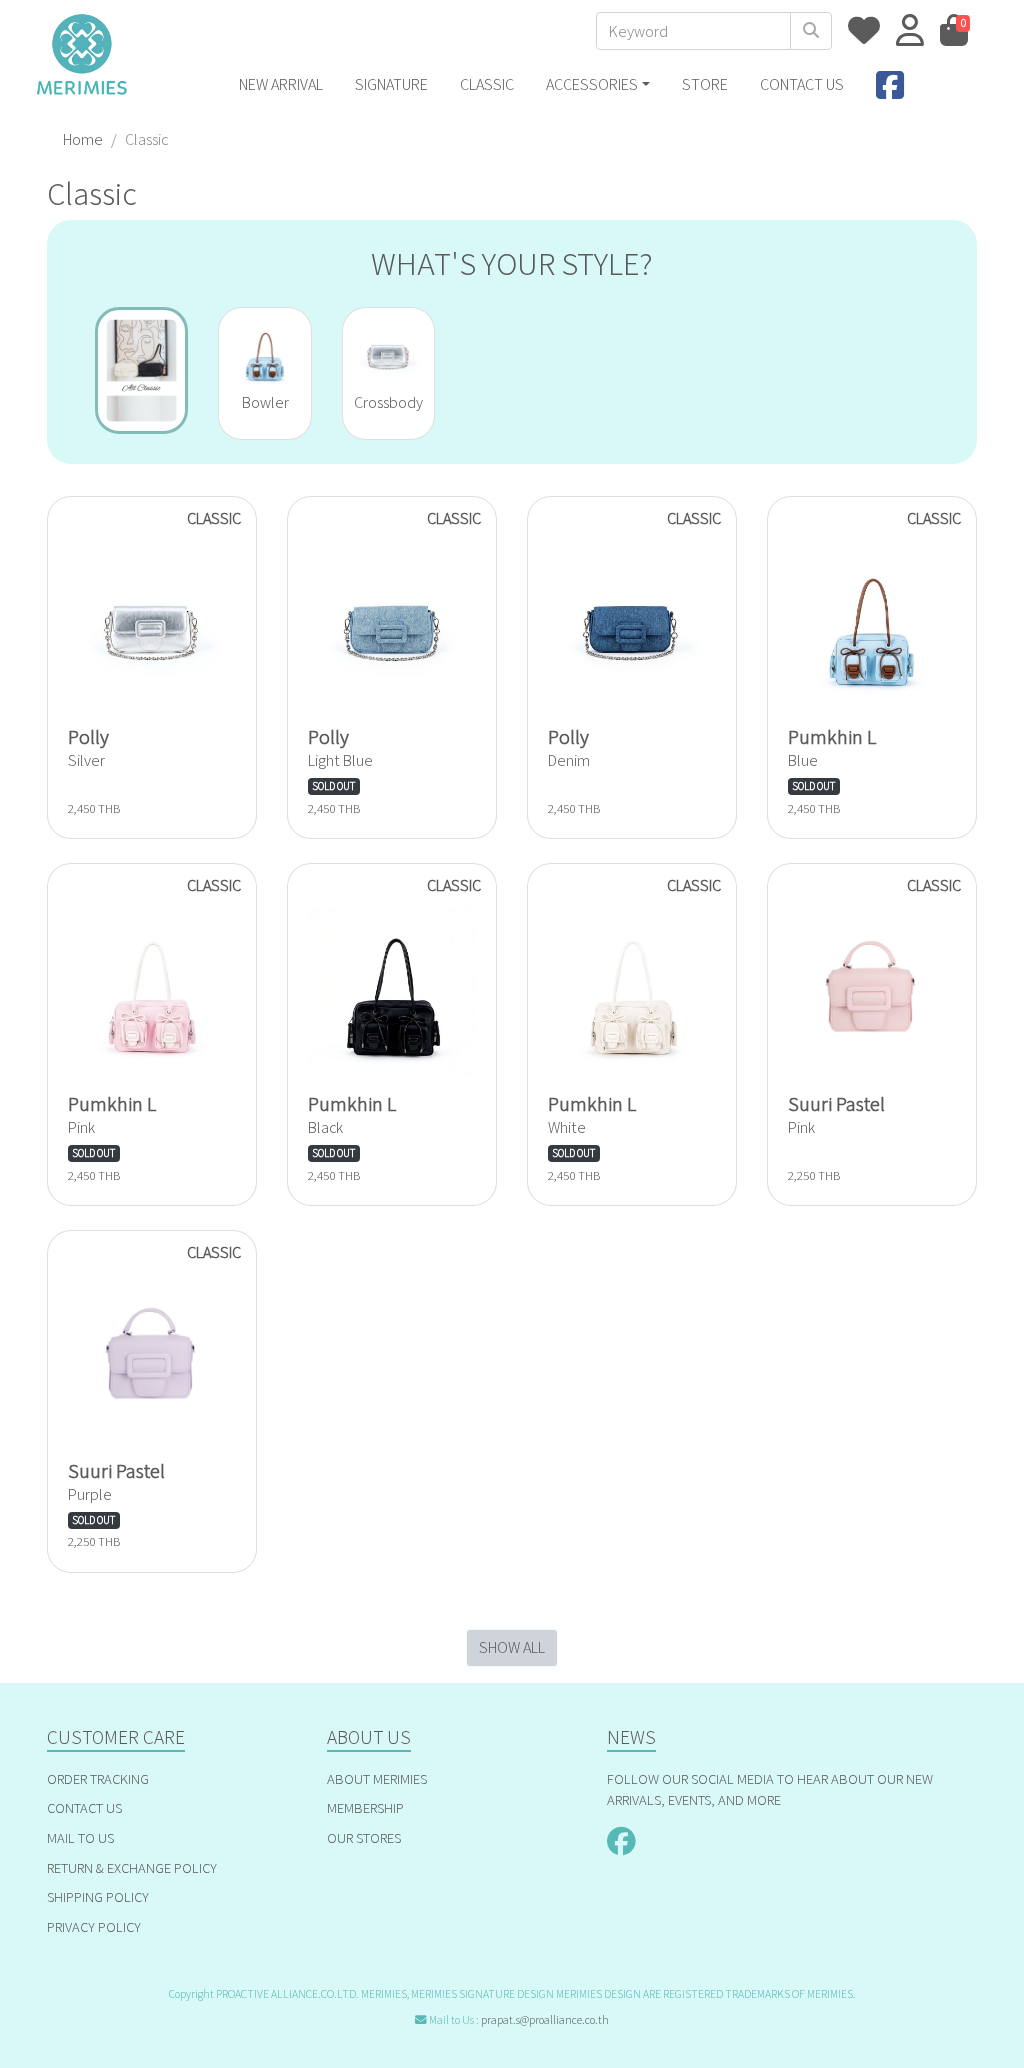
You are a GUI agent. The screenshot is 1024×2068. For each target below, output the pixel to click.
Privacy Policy (94, 1926)
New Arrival (281, 84)
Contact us (802, 84)
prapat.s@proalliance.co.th (545, 2019)
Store (705, 84)
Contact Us (84, 1807)
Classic (487, 84)
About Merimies (377, 1778)
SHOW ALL (512, 1647)
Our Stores (364, 1837)
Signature (391, 84)
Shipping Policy (98, 1896)
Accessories (592, 84)
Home (83, 139)
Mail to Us (80, 1837)
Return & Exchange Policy (132, 1867)
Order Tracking (98, 1778)
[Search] (811, 31)
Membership (365, 1807)
